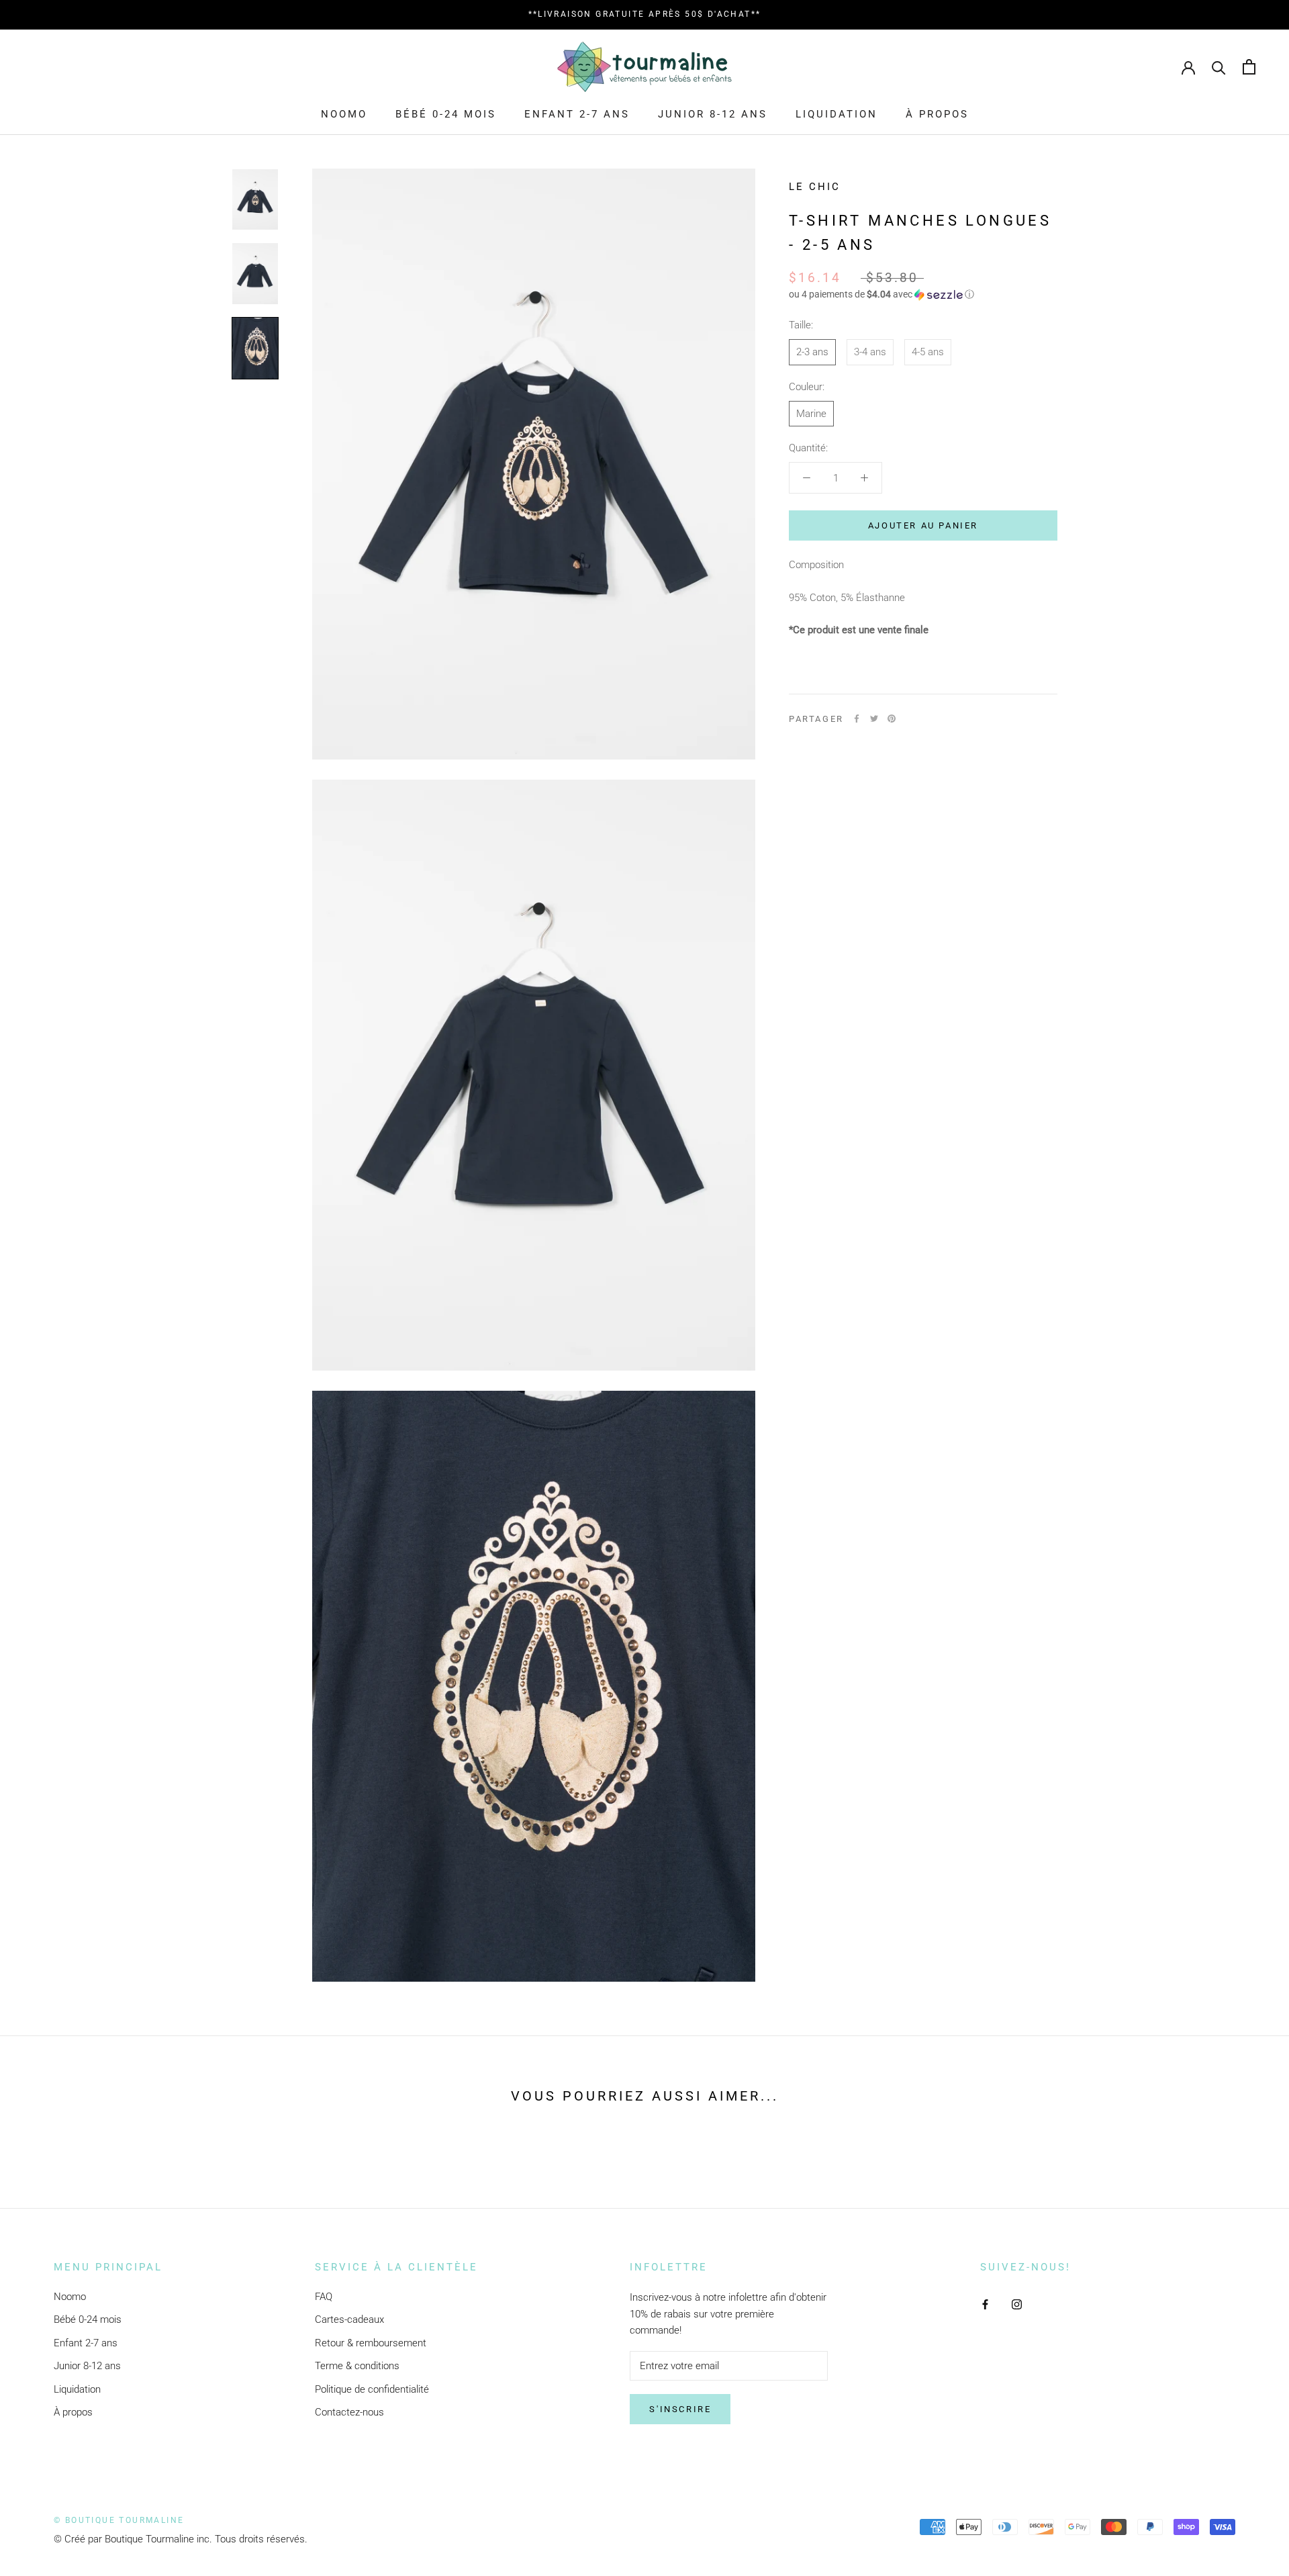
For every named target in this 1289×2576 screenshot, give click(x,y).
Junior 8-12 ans (713, 114)
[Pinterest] (892, 719)
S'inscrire (680, 2409)
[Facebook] (857, 719)
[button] (923, 294)
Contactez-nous (349, 2412)
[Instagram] (1017, 2304)
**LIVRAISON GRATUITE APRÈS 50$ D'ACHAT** (645, 14)
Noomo (344, 114)
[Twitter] (874, 719)
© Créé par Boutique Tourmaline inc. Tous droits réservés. (181, 2539)
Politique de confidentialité (372, 2389)
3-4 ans (870, 352)
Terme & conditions (357, 2366)
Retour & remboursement (371, 2343)
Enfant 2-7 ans (577, 114)
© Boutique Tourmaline (119, 2520)
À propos (937, 114)
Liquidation (837, 114)
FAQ (324, 2297)
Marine (811, 414)
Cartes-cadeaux (349, 2319)
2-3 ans (812, 352)
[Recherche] (1219, 67)
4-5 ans (928, 352)
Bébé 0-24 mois (446, 114)
